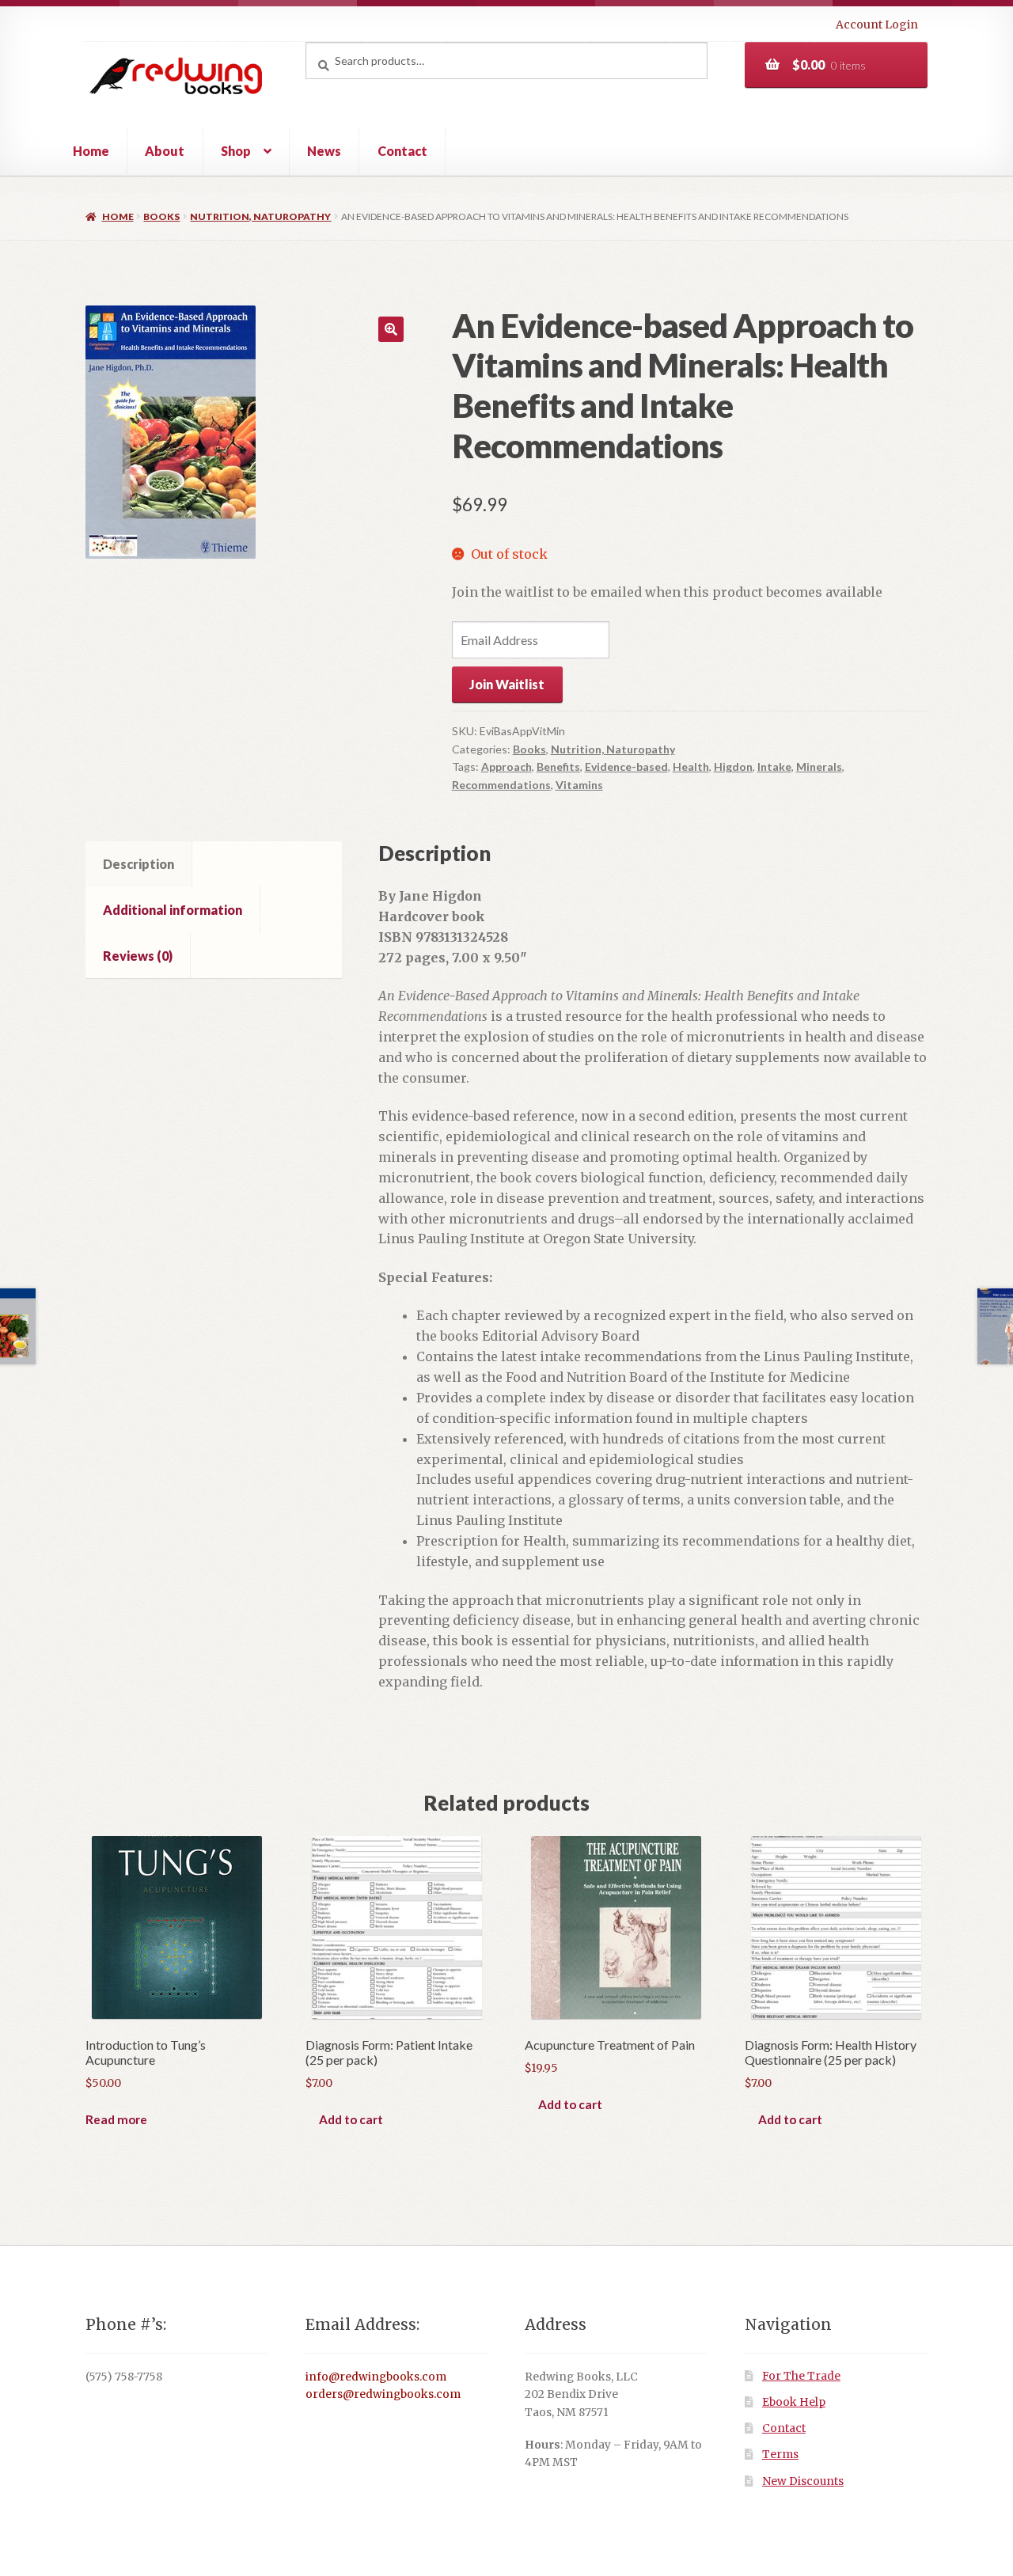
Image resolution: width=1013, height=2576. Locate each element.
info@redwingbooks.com (376, 2377)
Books (161, 216)
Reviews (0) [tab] (138, 956)
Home (91, 151)
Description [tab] (138, 864)
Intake (774, 766)
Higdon (733, 766)
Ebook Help (794, 2402)
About (165, 151)
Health (691, 766)
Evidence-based (626, 766)
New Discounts (803, 2481)
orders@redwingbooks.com (383, 2394)
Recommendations (501, 785)
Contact (402, 151)
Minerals (819, 766)
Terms (780, 2455)
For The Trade (801, 2376)
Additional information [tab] (173, 910)
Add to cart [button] (351, 2119)
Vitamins (579, 785)
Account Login (877, 25)
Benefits (558, 766)
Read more (116, 2119)
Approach (506, 766)
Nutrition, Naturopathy (260, 216)
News (324, 151)
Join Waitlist (507, 684)
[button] (391, 329)
